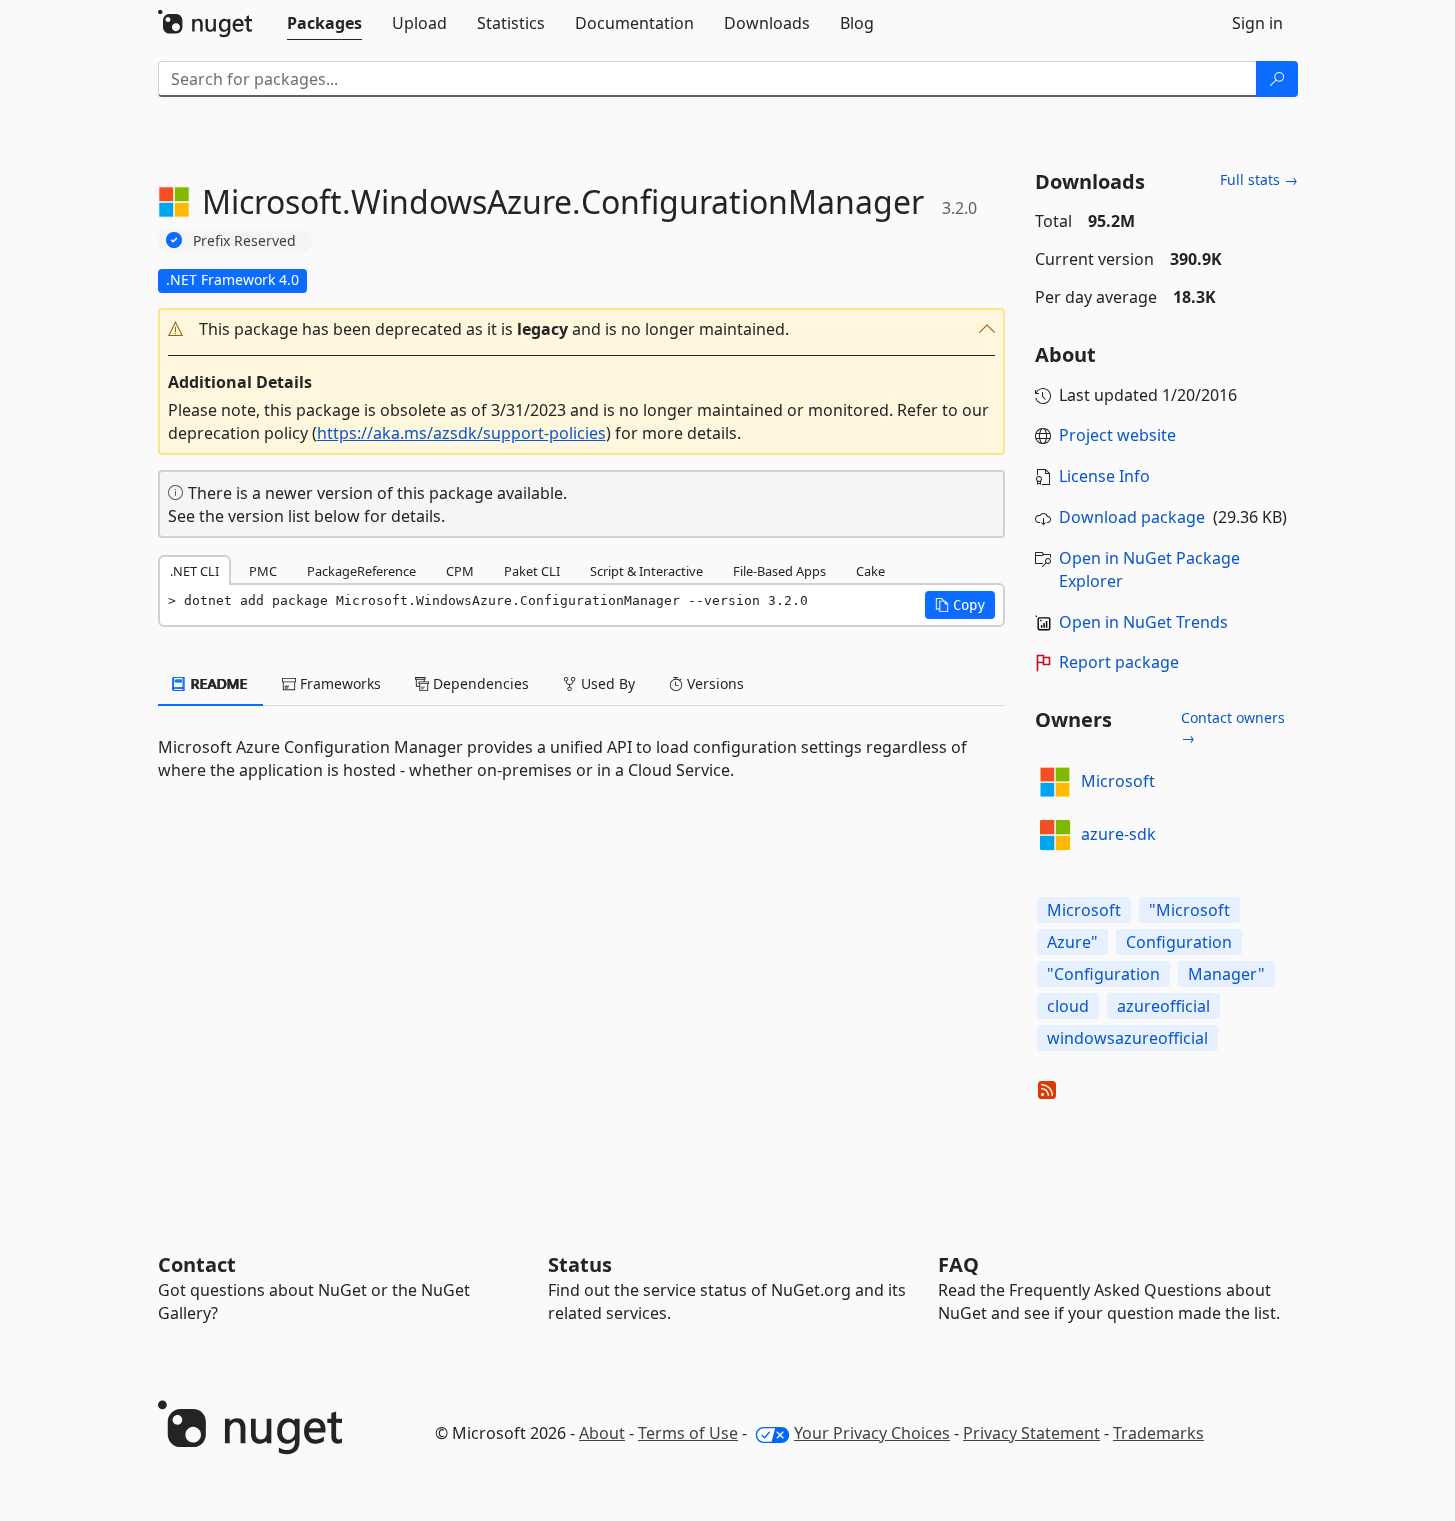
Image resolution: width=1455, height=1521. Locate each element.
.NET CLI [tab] (194, 571)
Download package (1132, 517)
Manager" (1226, 974)
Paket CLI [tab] (532, 571)
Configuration (1179, 942)
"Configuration (1103, 974)
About (602, 1433)
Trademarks (1158, 1433)
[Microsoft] (1055, 782)
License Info (1104, 476)
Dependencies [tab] (479, 683)
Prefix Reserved (244, 240)
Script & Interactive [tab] (646, 571)
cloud (1068, 1006)
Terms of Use (688, 1433)
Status (580, 1264)
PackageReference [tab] (361, 571)
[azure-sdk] (1055, 835)
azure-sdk (1118, 834)
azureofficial (1163, 1006)
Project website (1117, 435)
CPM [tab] (460, 571)
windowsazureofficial (1127, 1038)
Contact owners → (1233, 727)
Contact (197, 1264)
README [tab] (217, 683)
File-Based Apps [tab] (779, 571)
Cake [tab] (870, 571)
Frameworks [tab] (338, 683)
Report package (1119, 662)
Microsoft (1118, 781)
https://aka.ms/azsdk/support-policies (461, 433)
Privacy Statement (1031, 1433)
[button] (582, 329)
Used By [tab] (606, 683)
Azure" (1072, 942)
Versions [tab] (713, 683)
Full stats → (1259, 179)
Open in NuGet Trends (1143, 622)
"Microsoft (1189, 910)
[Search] (1277, 79)
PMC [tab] (263, 571)
